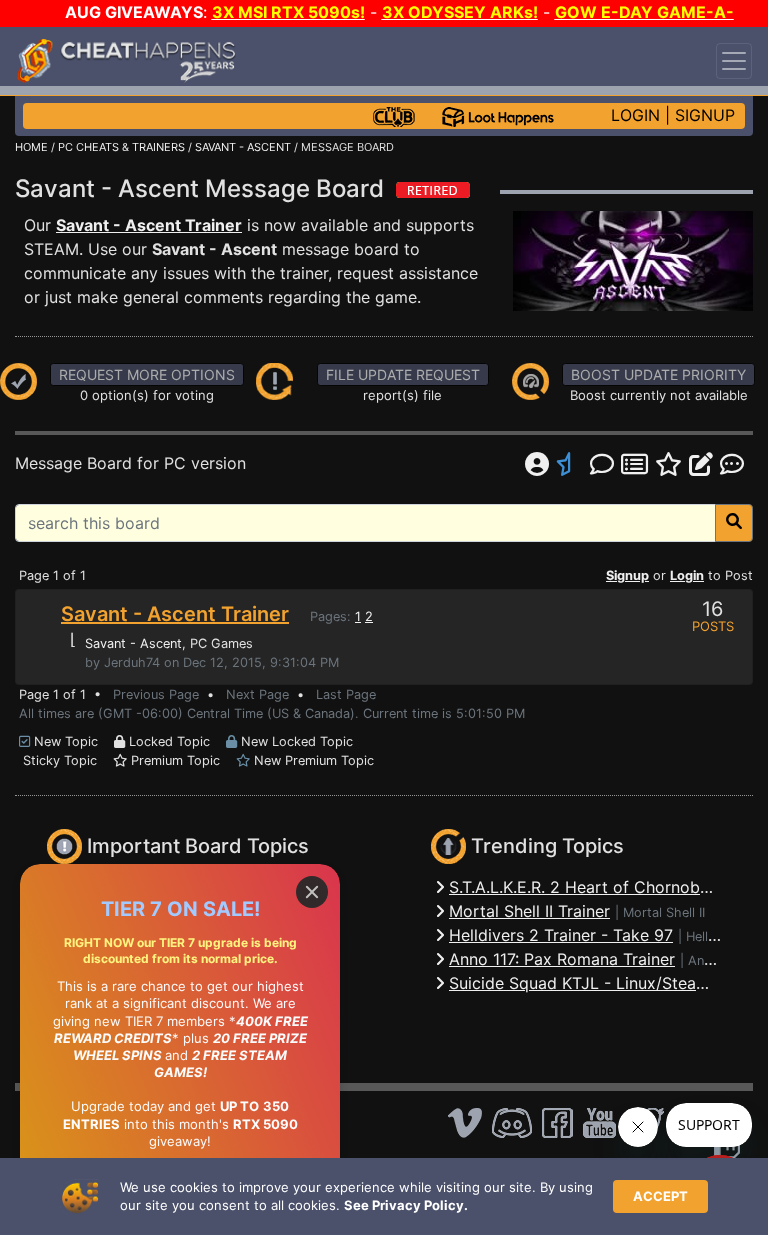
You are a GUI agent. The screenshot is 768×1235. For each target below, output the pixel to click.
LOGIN (635, 115)
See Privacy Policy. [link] (406, 1205)
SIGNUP (705, 115)
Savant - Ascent (133, 643)
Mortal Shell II (664, 912)
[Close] (312, 892)
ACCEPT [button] (660, 1196)
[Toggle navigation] (734, 61)
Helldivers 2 (721, 936)
